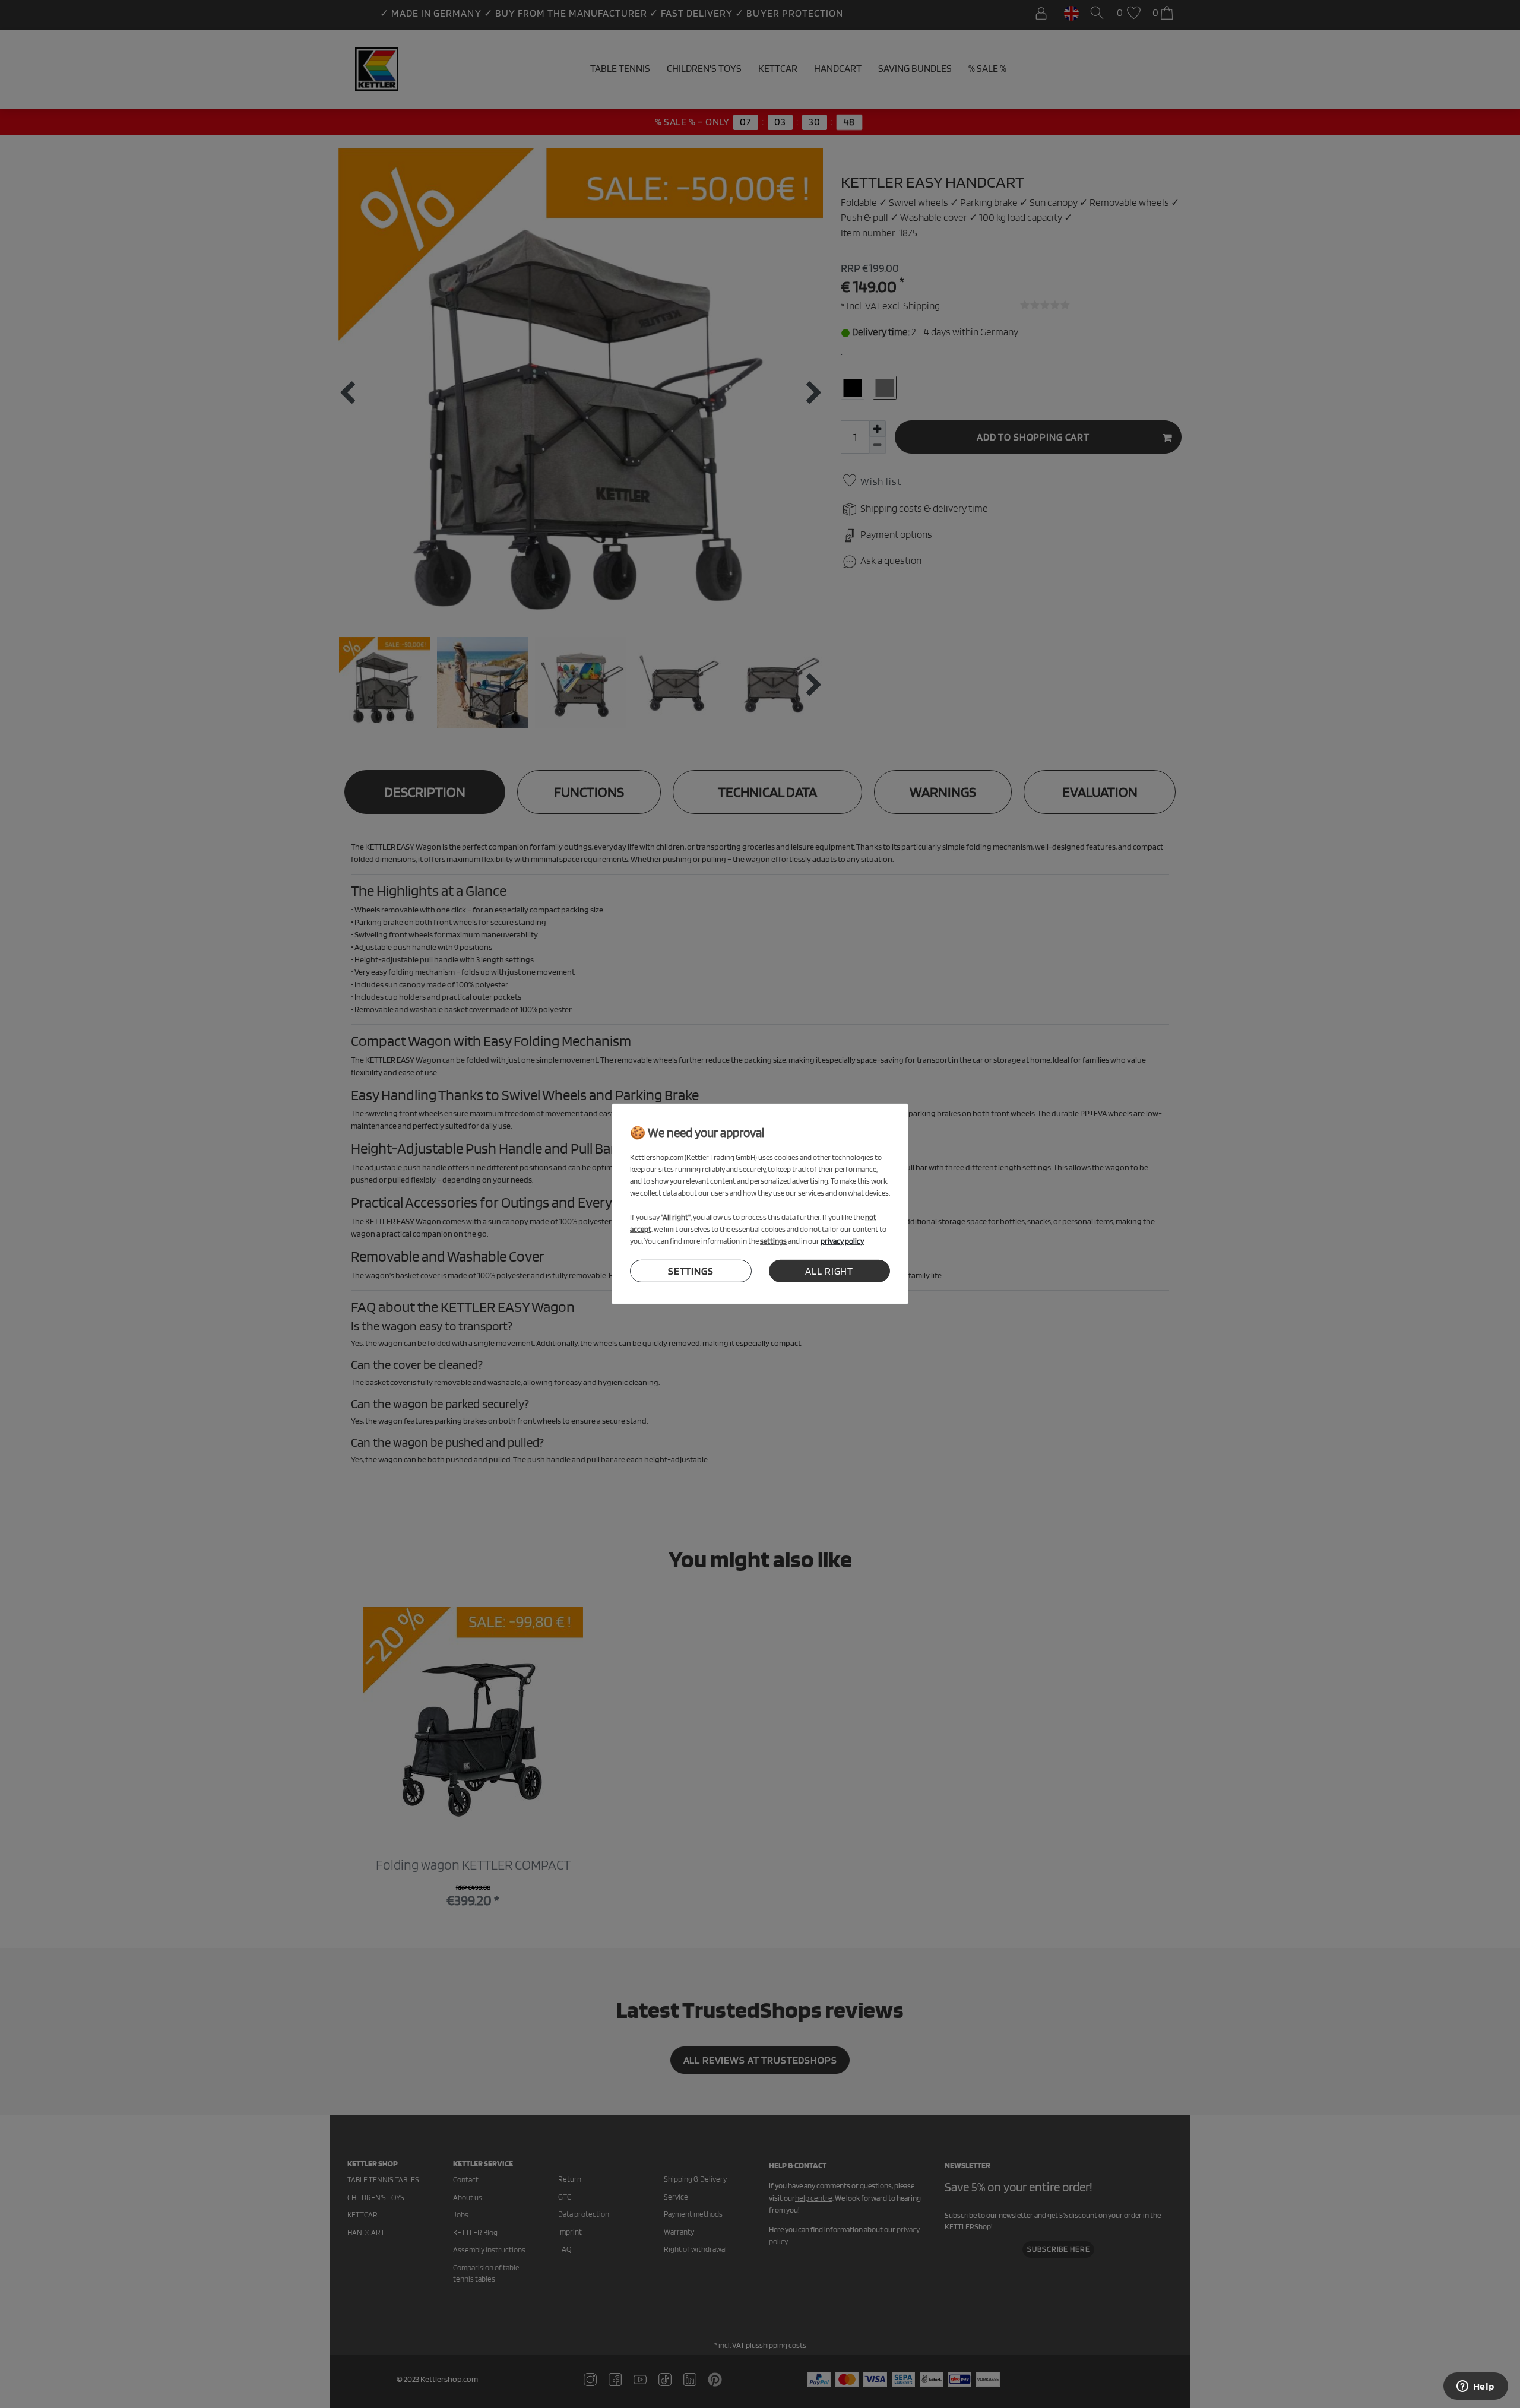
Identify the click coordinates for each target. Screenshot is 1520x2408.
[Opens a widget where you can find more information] (1475, 2387)
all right (829, 1271)
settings (691, 1271)
